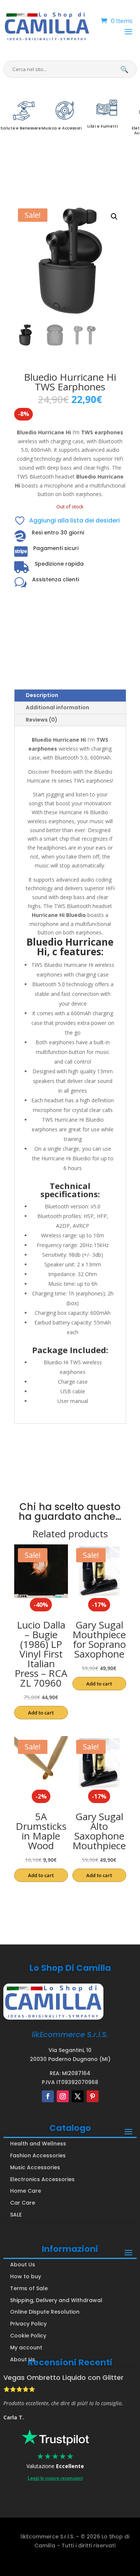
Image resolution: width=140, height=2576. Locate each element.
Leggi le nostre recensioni (55, 2478)
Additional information (57, 707)
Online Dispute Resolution (45, 2312)
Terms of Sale (29, 2288)
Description (42, 695)
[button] (114, 217)
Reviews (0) (42, 720)
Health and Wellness (38, 2144)
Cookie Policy (28, 2336)
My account (26, 2348)
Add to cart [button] (41, 1713)
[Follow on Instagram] (63, 2096)
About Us (23, 2265)
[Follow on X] (78, 2096)
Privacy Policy (28, 2324)
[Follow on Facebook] (48, 2096)
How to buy (26, 2276)
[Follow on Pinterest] (93, 2096)
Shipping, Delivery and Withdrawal (56, 2300)
